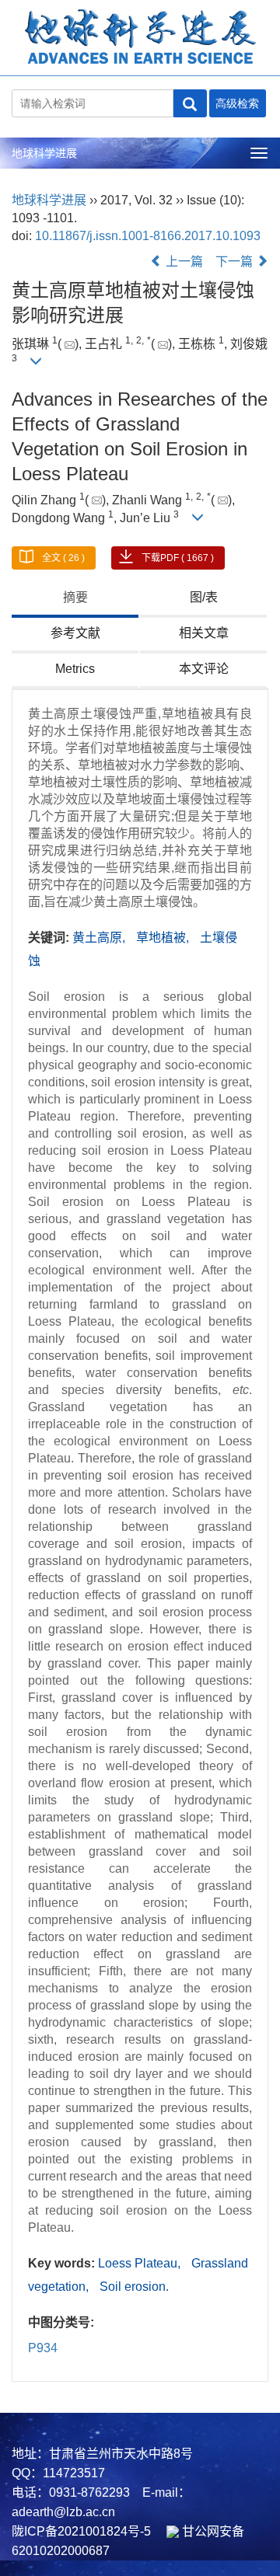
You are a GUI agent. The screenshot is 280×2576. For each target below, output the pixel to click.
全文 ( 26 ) (63, 558)
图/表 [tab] (204, 597)
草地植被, (164, 938)
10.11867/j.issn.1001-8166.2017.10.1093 (148, 236)
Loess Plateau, (141, 2263)
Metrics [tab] (75, 669)
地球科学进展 (44, 153)
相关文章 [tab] (204, 633)
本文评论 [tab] (204, 669)
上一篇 (183, 261)
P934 (43, 2348)
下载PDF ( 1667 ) (178, 558)
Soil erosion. (134, 2287)
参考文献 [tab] (75, 633)
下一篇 (236, 261)
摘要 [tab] (75, 597)
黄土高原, (100, 938)
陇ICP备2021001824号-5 (81, 2531)
